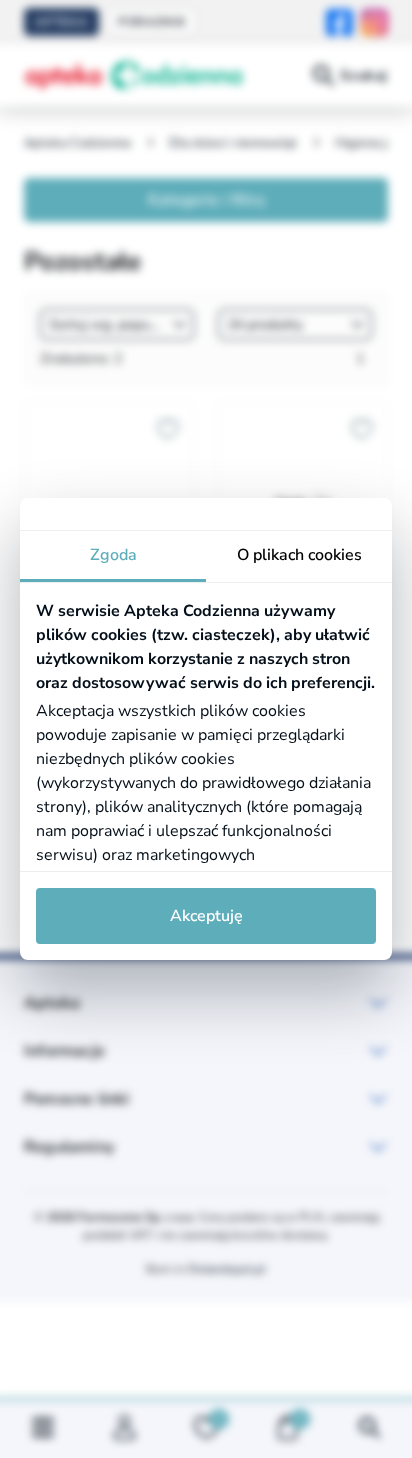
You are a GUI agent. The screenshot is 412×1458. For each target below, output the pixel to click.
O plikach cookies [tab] (299, 555)
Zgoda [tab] (113, 555)
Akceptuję (206, 916)
